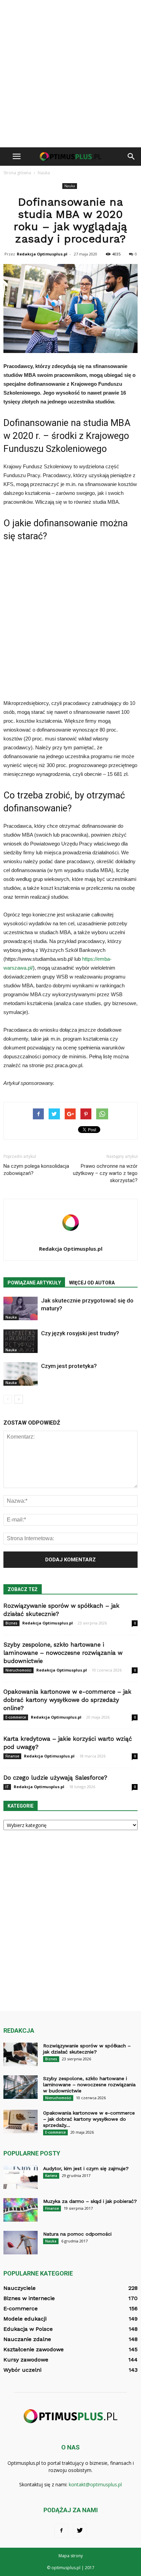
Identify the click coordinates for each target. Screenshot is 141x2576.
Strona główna (17, 173)
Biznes (11, 1623)
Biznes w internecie (29, 2298)
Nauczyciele (20, 2288)
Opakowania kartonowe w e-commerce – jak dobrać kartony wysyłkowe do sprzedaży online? (67, 1700)
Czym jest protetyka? (69, 1366)
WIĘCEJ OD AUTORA (92, 1283)
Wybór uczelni (22, 2370)
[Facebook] (61, 2531)
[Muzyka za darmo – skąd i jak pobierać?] (21, 2210)
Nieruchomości (18, 1670)
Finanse (12, 1756)
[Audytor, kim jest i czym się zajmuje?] (21, 2177)
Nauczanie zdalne (27, 2339)
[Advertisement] (70, 74)
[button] (131, 157)
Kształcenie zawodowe (34, 2349)
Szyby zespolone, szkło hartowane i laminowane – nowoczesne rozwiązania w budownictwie (63, 1653)
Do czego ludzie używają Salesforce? (55, 1778)
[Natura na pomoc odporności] (21, 2243)
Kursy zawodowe (26, 2360)
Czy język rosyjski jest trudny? (80, 1333)
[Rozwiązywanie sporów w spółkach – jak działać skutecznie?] (21, 2054)
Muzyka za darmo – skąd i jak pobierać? (90, 2201)
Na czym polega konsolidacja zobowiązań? (36, 1170)
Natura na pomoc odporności (77, 2234)
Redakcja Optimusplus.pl (42, 254)
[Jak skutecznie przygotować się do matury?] (21, 1308)
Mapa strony (71, 2556)
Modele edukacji (25, 2319)
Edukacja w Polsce (28, 2329)
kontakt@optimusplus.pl (95, 2484)
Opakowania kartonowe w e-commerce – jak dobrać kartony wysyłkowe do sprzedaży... (89, 2119)
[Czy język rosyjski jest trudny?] (21, 1341)
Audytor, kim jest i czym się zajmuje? (86, 2168)
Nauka (70, 186)
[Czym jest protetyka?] (21, 1374)
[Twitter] (80, 2531)
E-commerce (16, 1717)
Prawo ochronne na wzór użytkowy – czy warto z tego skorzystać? (105, 1173)
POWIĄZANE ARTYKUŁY (34, 1283)
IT (7, 1787)
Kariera (51, 2176)
